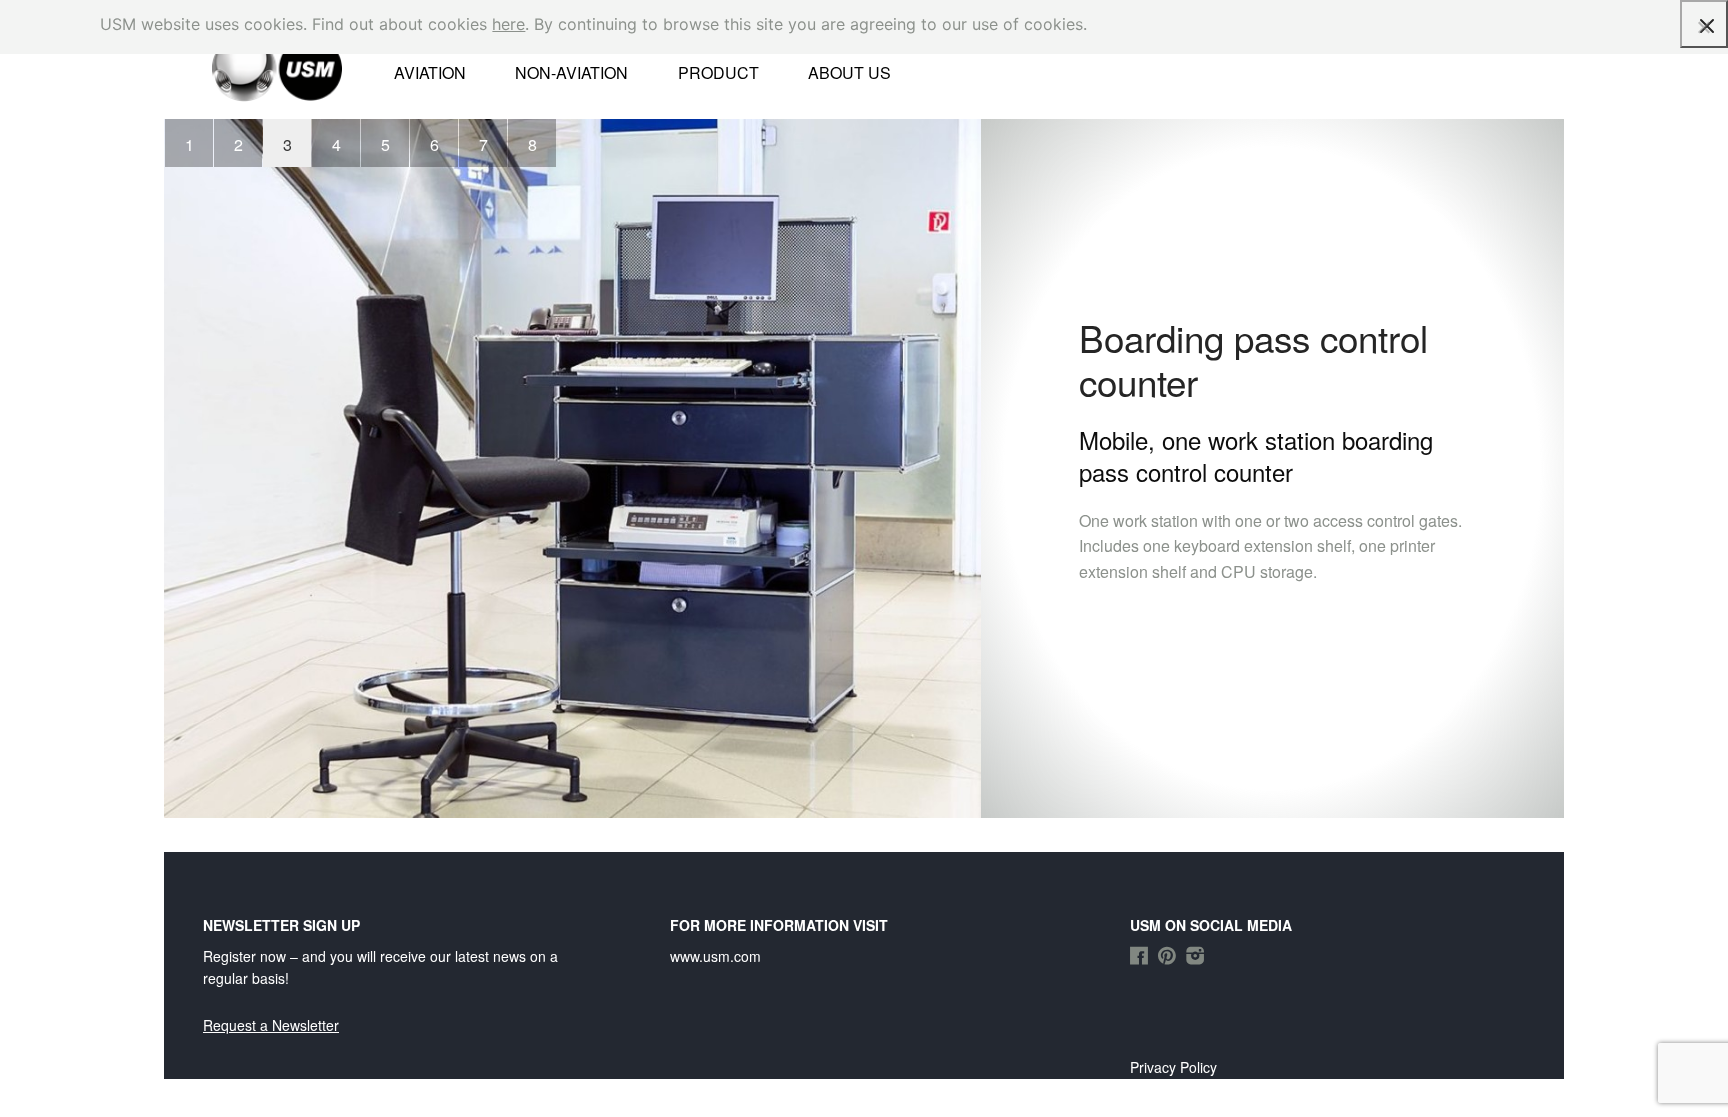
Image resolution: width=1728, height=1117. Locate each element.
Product (718, 72)
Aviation (430, 72)
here (508, 24)
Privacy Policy (1173, 1067)
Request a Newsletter (271, 1025)
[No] (1703, 27)
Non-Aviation (571, 72)
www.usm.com (715, 956)
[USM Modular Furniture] (252, 67)
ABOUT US (849, 72)
